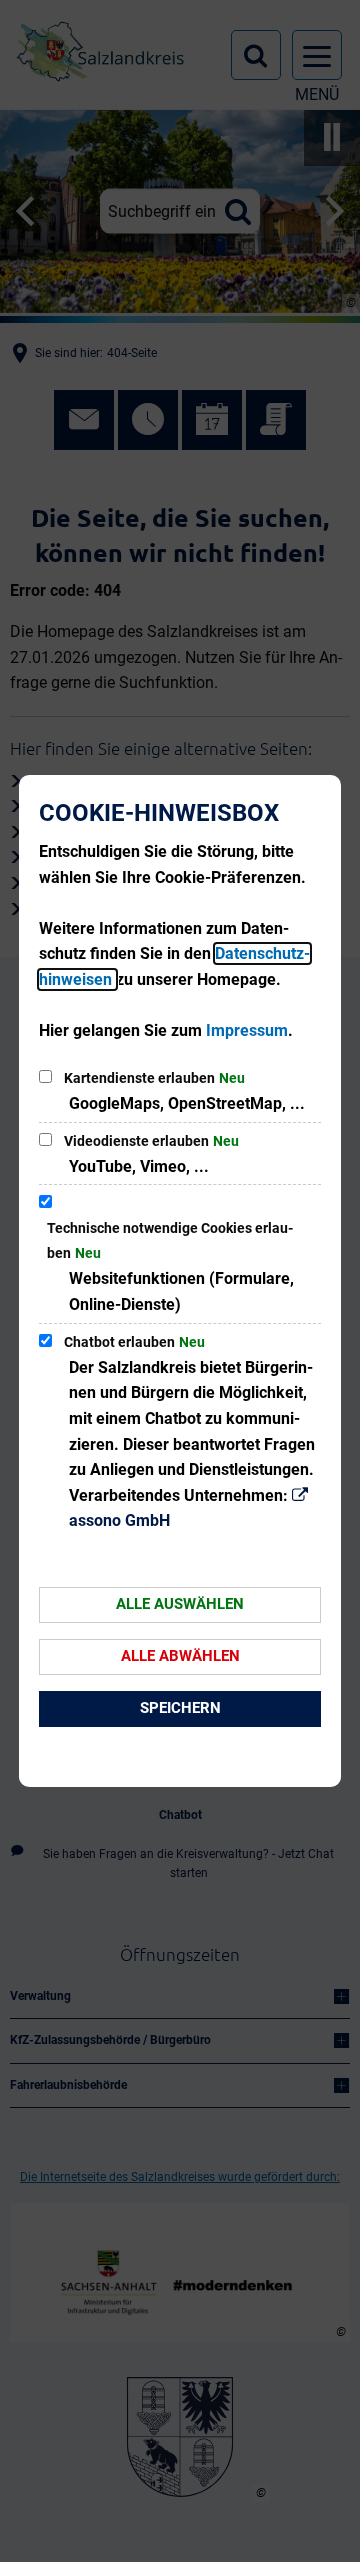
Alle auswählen (180, 1604)
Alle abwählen (180, 1656)
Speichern (180, 1708)
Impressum (247, 1030)
